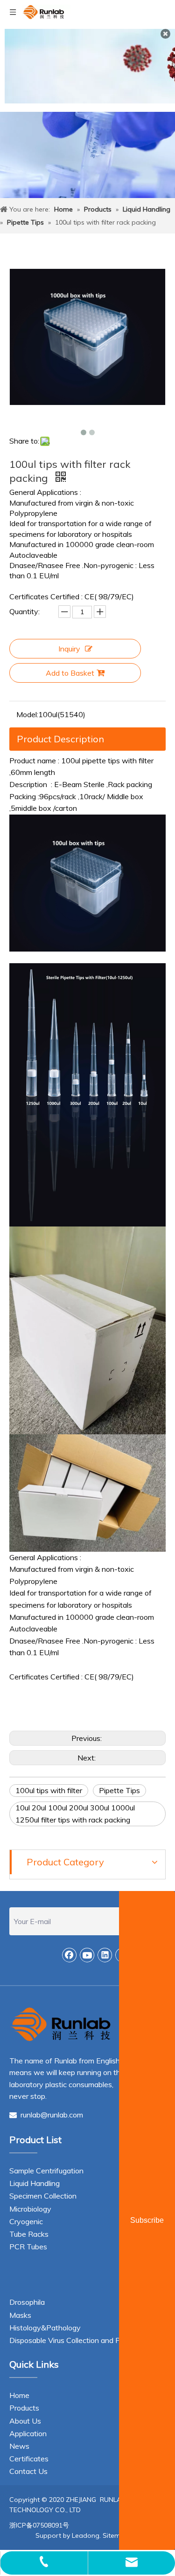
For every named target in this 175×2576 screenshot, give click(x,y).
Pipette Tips (119, 1790)
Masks (20, 2315)
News (19, 2446)
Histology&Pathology (45, 2328)
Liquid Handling (35, 2183)
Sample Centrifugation (46, 2171)
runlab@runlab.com (46, 2115)
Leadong (86, 2535)
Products (24, 2408)
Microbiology (30, 2209)
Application (28, 2433)
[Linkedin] (105, 1955)
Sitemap (116, 2535)
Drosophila (27, 2302)
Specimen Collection (43, 2196)
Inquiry (69, 649)
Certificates (29, 2459)
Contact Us (28, 2471)
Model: (27, 714)
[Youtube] (87, 1955)
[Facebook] (70, 1955)
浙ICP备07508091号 (39, 2525)
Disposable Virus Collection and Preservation (84, 2340)
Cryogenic (26, 2221)
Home (19, 2395)
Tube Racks (29, 2234)
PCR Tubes (28, 2247)
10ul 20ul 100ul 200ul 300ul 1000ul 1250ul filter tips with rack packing (75, 1814)
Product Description (60, 739)
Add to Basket (70, 673)
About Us (25, 2421)
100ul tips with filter (49, 1790)
